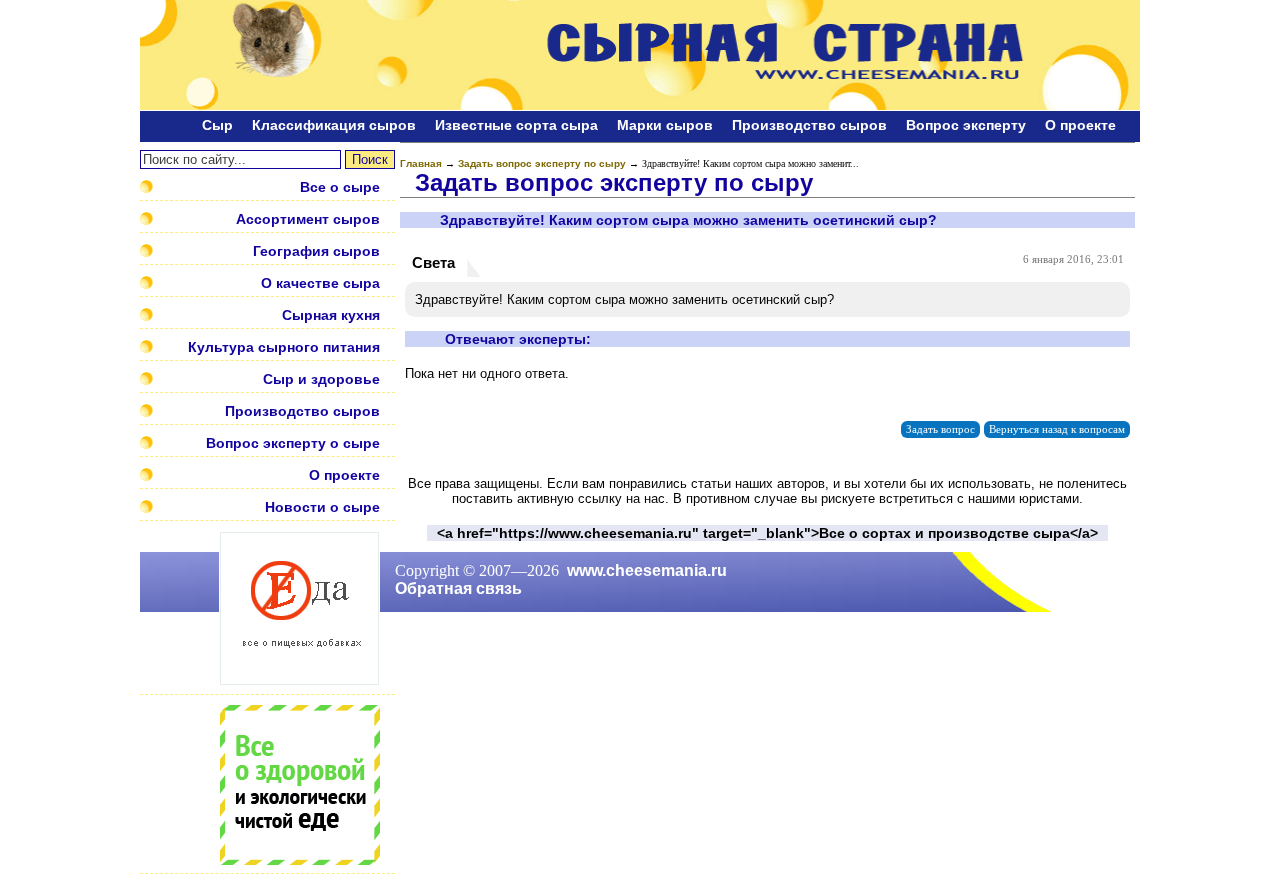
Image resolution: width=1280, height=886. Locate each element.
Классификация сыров (334, 125)
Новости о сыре (322, 507)
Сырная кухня (331, 315)
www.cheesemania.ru (647, 570)
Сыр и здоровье (321, 379)
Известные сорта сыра (516, 125)
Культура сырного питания (284, 347)
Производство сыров (809, 125)
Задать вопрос (940, 429)
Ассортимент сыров (308, 219)
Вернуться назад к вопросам (1057, 429)
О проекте (1080, 125)
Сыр (217, 125)
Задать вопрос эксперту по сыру (542, 163)
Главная (421, 163)
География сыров (316, 251)
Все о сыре (340, 187)
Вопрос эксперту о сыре (293, 443)
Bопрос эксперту (966, 125)
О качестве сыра (320, 283)
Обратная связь (458, 588)
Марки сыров (665, 125)
